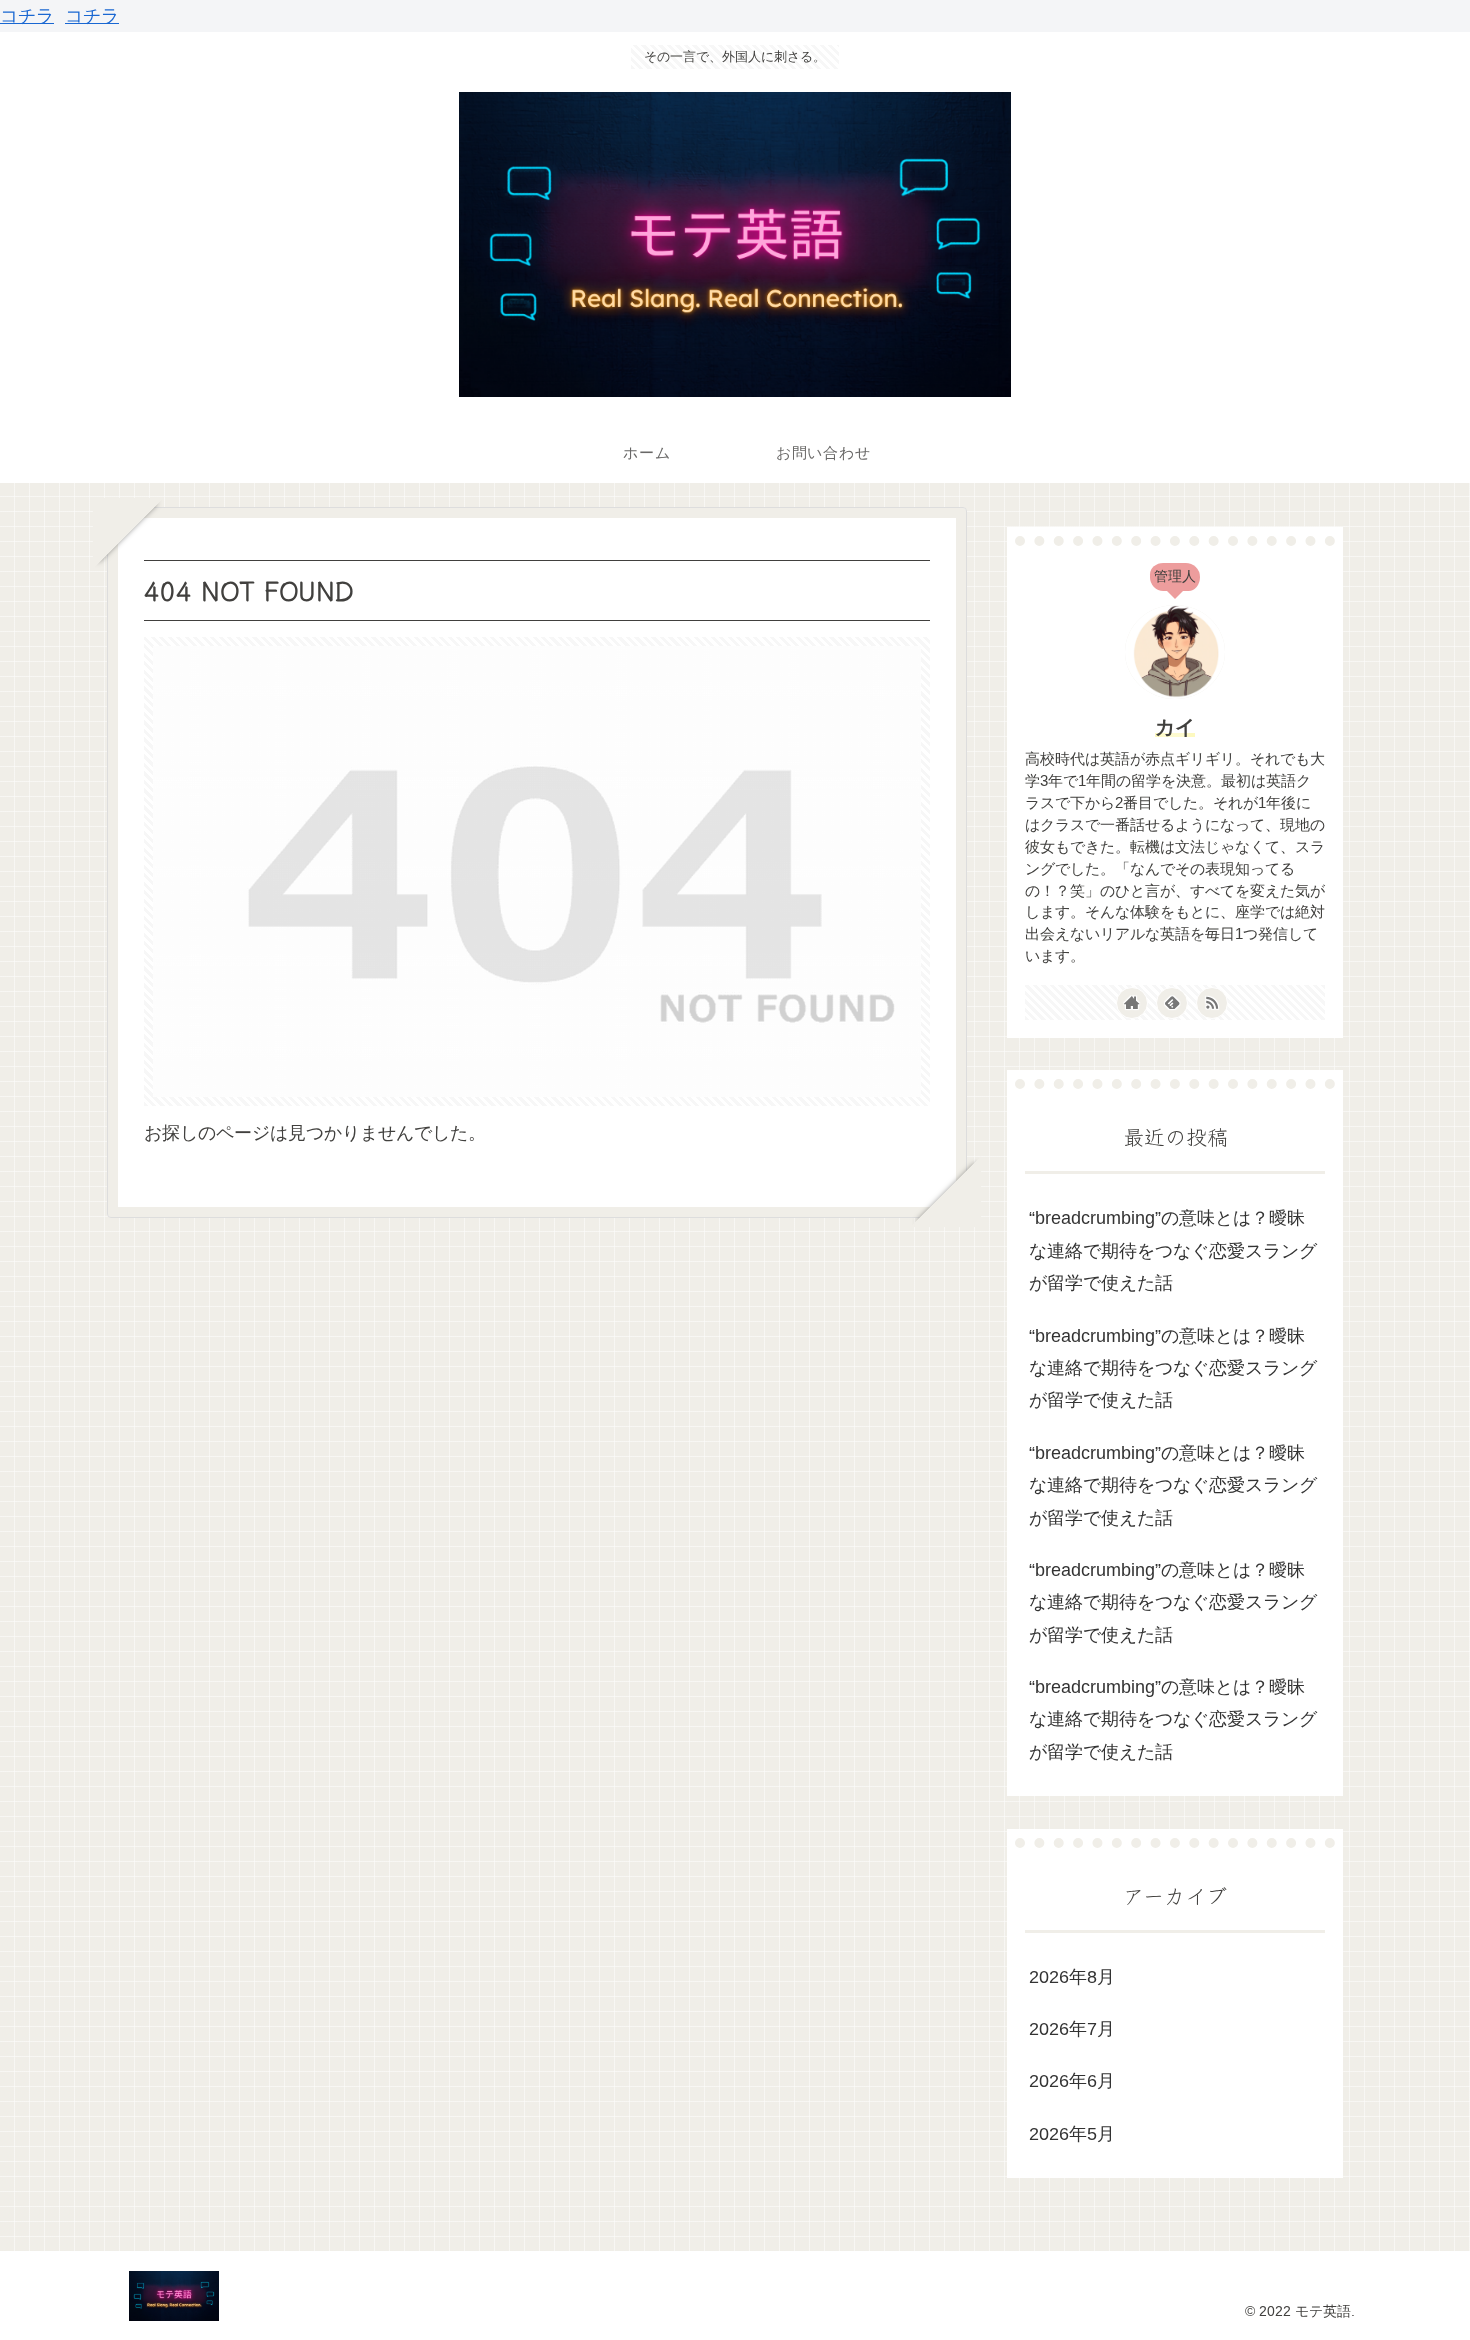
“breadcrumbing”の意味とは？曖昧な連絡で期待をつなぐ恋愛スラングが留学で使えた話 (1173, 1250)
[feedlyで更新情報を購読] (1172, 1003)
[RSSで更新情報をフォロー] (1212, 1003)
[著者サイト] (1132, 1003)
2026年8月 (1072, 1977)
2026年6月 (1072, 2081)
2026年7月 (1072, 2029)
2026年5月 (1072, 2134)
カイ (1175, 727)
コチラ (27, 16)
